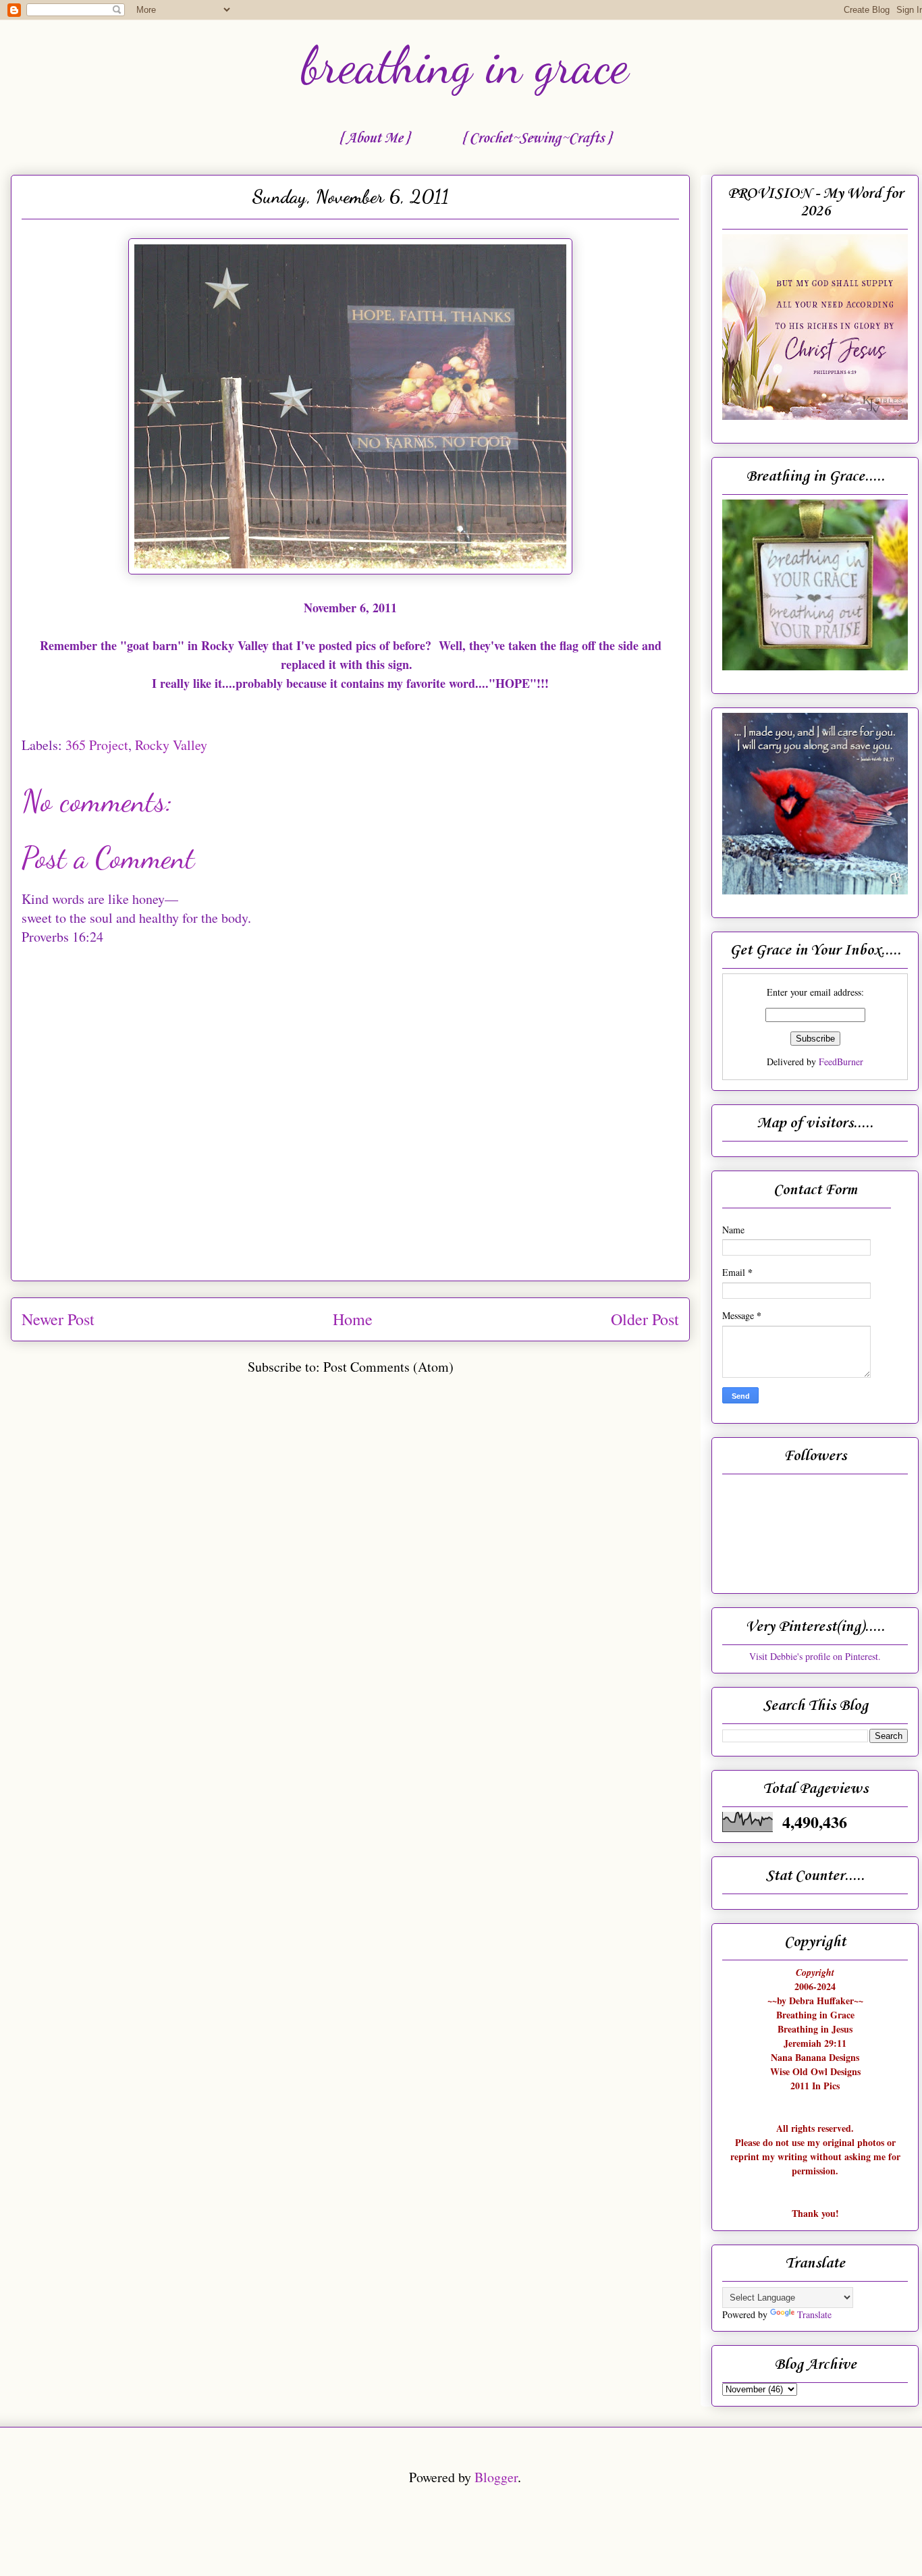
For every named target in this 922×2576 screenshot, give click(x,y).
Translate (814, 2314)
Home (353, 1319)
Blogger (496, 2477)
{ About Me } (374, 138)
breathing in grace (465, 65)
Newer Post (58, 1319)
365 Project (97, 745)
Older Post (645, 1319)
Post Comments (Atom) (388, 1367)
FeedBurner (841, 1062)
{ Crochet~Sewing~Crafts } (536, 138)
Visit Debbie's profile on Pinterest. (815, 1656)
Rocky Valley (171, 745)
